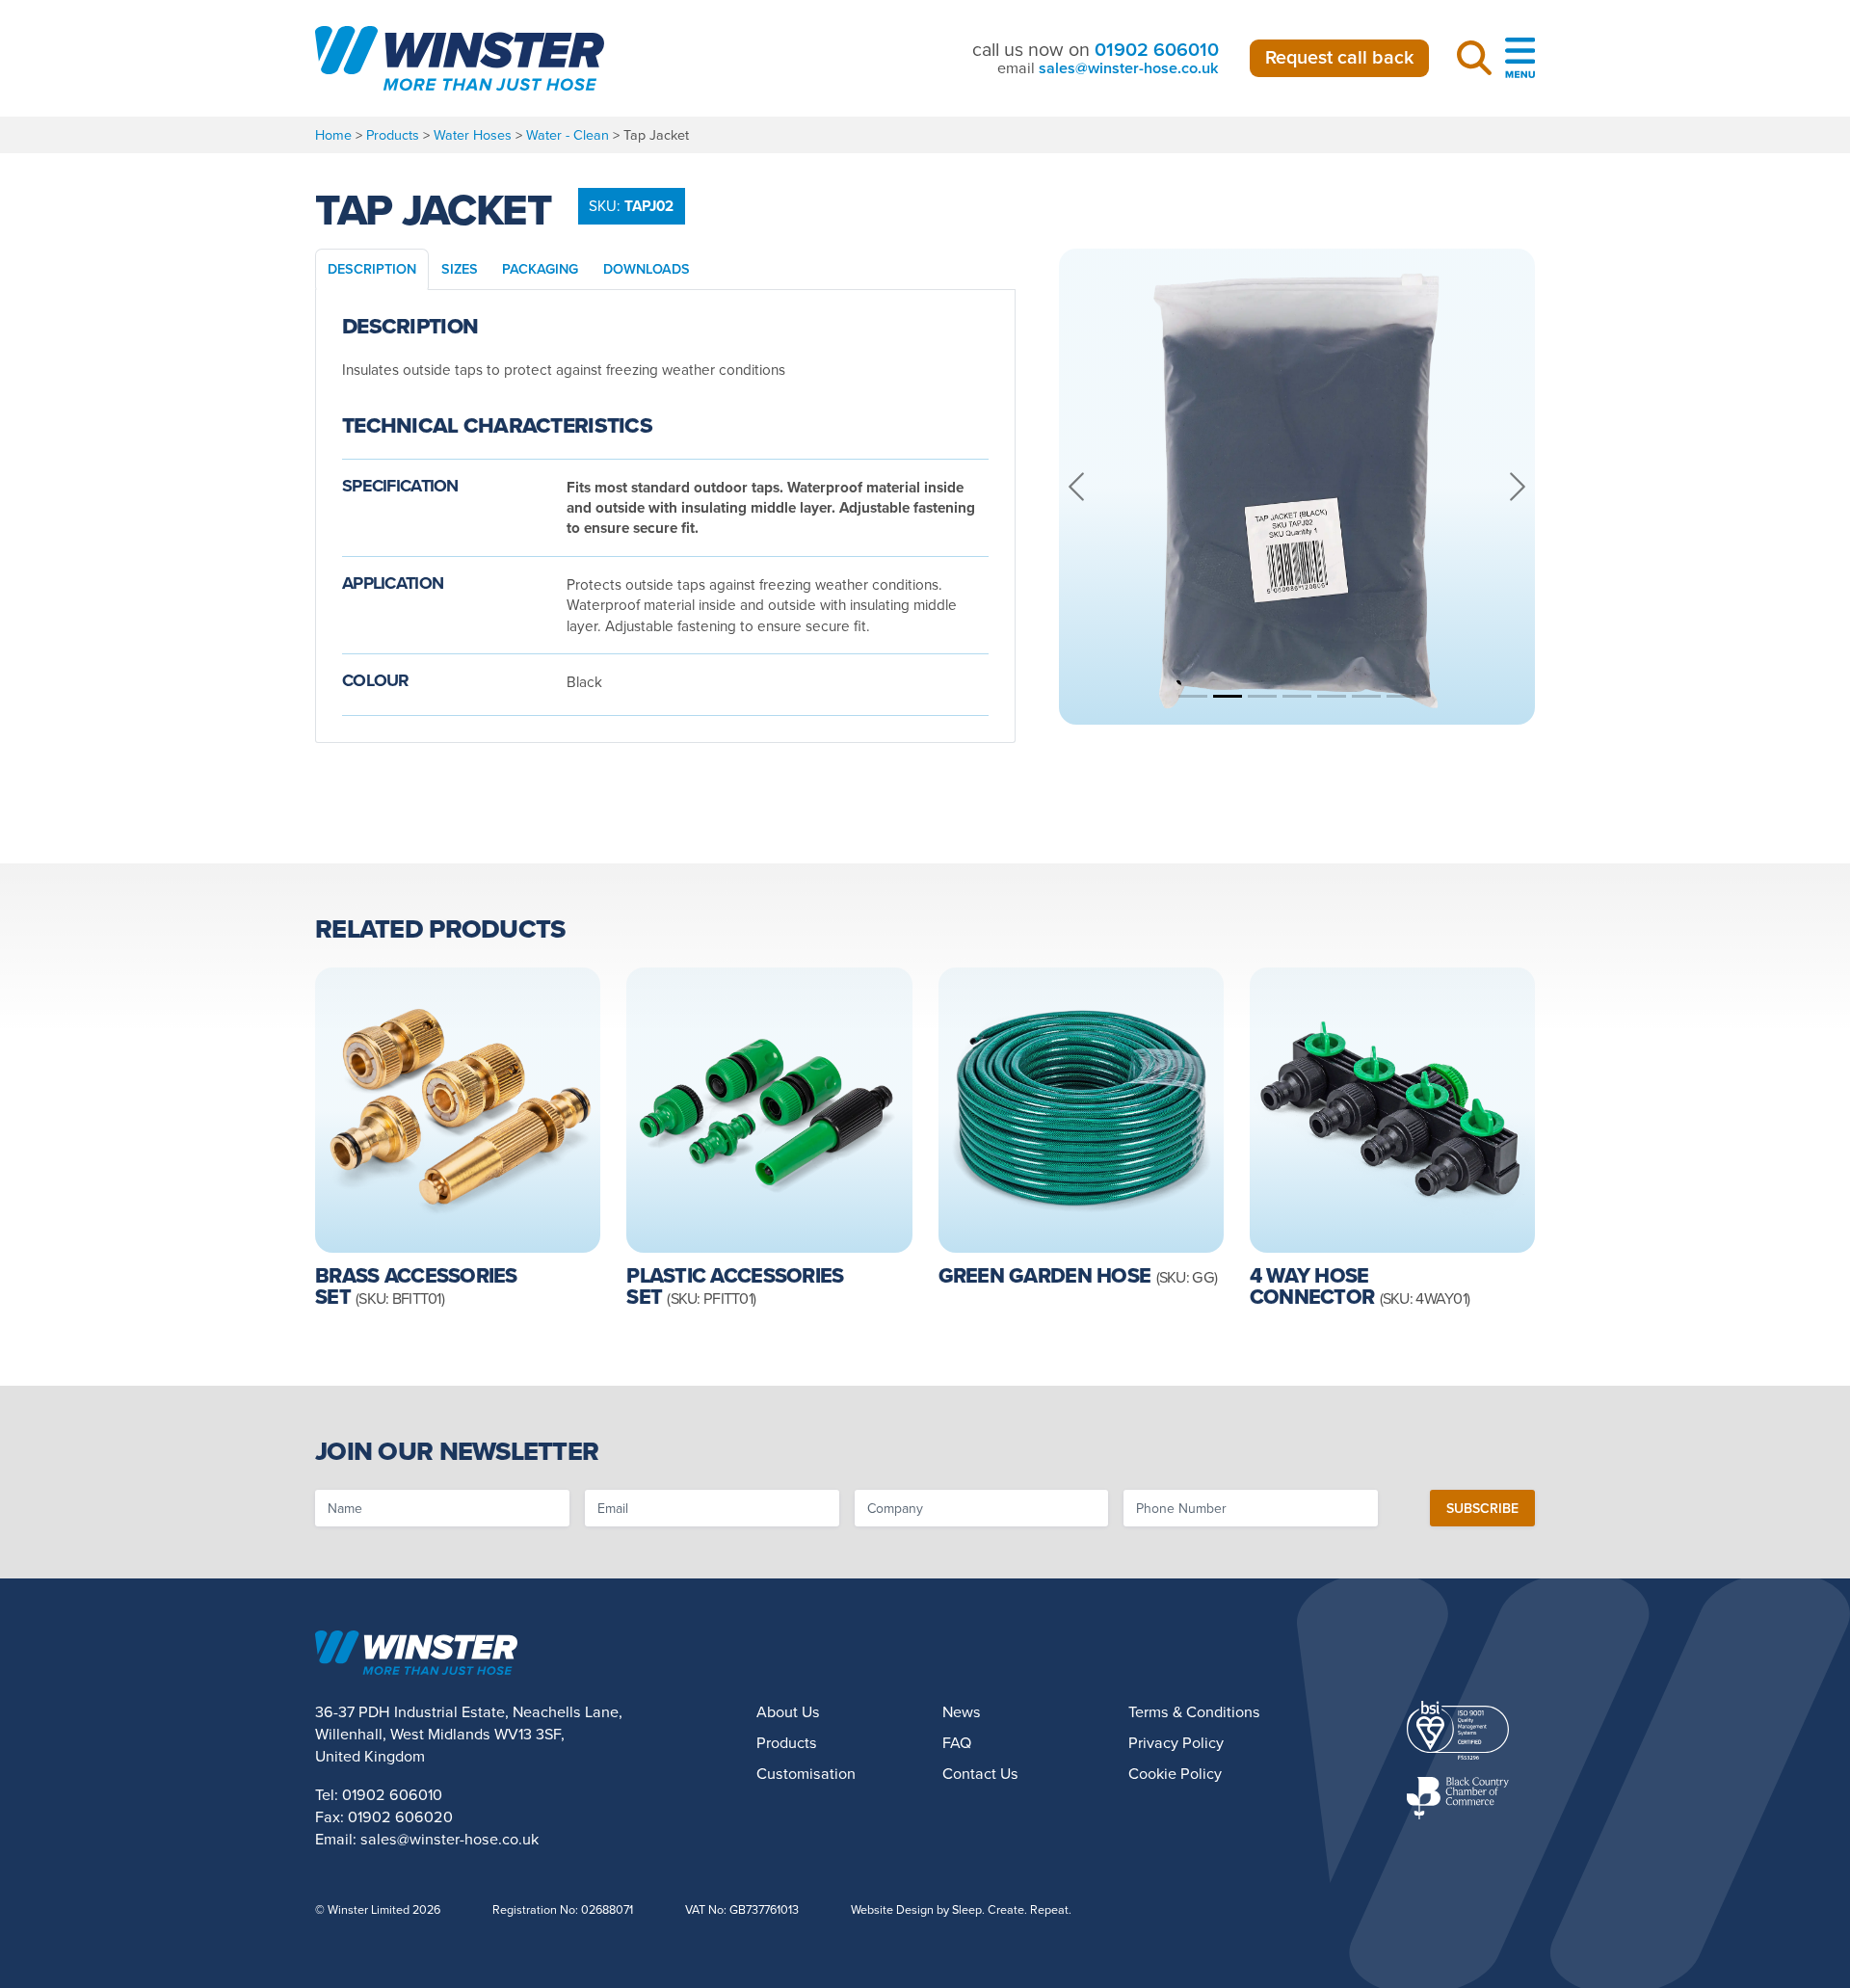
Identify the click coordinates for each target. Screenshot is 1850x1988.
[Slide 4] (1297, 696)
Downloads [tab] (647, 268)
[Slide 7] (1401, 696)
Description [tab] (372, 268)
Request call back (1339, 57)
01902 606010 (1157, 49)
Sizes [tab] (460, 268)
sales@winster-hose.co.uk (1129, 68)
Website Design (892, 1909)
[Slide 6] (1366, 696)
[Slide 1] (1193, 696)
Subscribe (1482, 1508)
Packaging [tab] (540, 268)
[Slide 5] (1332, 696)
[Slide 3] (1262, 696)
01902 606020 (400, 1816)
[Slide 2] (1228, 696)
